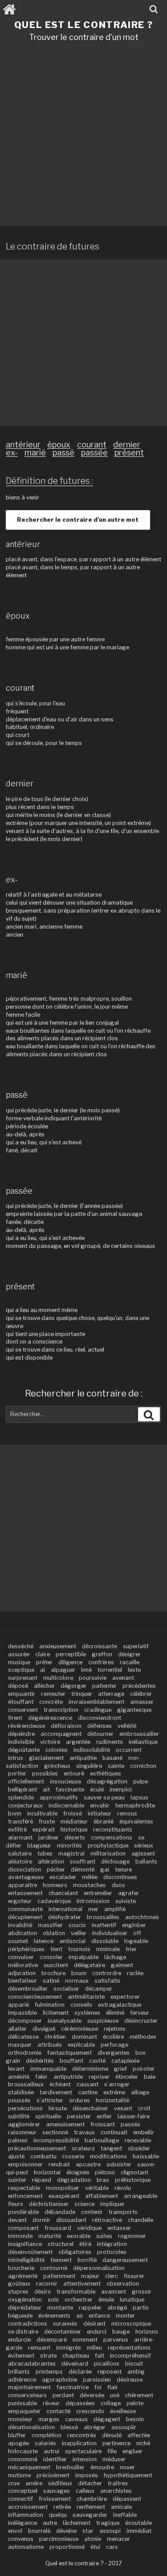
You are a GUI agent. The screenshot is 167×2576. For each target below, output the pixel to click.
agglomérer (24, 2124)
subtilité (19, 2116)
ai (43, 1670)
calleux (85, 2491)
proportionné (67, 2547)
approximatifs (59, 1797)
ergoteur (20, 1901)
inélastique (143, 1742)
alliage (140, 2092)
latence (44, 1941)
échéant (60, 2084)
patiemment (59, 2276)
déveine (66, 2531)
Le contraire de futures (53, 246)
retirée (62, 2507)
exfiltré (17, 1829)
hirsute (58, 2108)
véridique (89, 2228)
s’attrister (50, 2100)
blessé (69, 2427)
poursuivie (93, 1678)
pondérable (23, 2212)
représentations (129, 2348)
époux (59, 445)
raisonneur (22, 2132)
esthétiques (106, 1773)
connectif (20, 2499)
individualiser (110, 1933)
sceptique (21, 1670)
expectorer (125, 1997)
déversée (92, 2395)
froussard (58, 2228)
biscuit (134, 2364)
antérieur (23, 445)
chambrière (92, 2499)
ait (46, 1789)
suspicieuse (103, 2021)
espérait (44, 1829)
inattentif (104, 1925)
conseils (81, 2005)
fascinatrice (73, 2387)
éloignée (78, 2172)
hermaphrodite (135, 1805)
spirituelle (48, 2116)
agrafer (128, 1893)
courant (92, 445)
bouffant (71, 2061)
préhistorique (133, 2180)
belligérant (22, 1789)
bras (103, 2180)
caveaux (76, 2419)
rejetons (115, 2029)
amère (34, 2483)
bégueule (20, 2316)
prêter (44, 1662)
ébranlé (104, 1821)
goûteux (19, 2284)
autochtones (142, 1917)
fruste (47, 1821)
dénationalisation (31, 2427)
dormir (41, 2220)
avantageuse (26, 1877)
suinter (17, 2180)
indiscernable (66, 1805)
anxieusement (58, 1646)
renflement (91, 2507)
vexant (123, 2108)
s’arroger (117, 2084)
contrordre (107, 1973)
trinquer (82, 1694)
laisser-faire (134, 2116)
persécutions (25, 2108)
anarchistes (116, 2491)
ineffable (125, 2515)
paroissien (97, 2380)
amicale (121, 2507)
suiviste (126, 1901)
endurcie (19, 2340)
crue (14, 2483)
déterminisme (90, 2069)
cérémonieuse (79, 2029)
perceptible (71, 1654)
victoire (50, 1742)
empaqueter (24, 2411)
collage (111, 2403)
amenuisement (65, 2124)
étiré (85, 2244)
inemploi (121, 1789)
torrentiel (110, 1670)
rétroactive (107, 2220)
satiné (51, 1981)
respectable (24, 2188)
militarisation (108, 1854)
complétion (47, 2435)
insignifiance (25, 2244)
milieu (94, 2348)
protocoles (112, 2252)
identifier (55, 2459)
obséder (139, 2148)
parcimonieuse (59, 2539)
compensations (112, 1837)
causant (88, 2084)
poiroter (144, 2069)
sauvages (57, 2491)
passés (130, 2124)
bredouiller (70, 2467)
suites (104, 2236)
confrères (101, 1662)
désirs (43, 2292)
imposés (87, 2475)
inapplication (79, 2443)
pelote (135, 2403)
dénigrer (129, 1654)
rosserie (73, 2156)
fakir (41, 2077)
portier (17, 1773)
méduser (114, 2459)
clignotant (134, 2172)
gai (105, 1870)
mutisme (19, 2475)
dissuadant (71, 2220)
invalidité (20, 1925)
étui (95, 2547)
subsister (119, 2164)
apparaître (22, 1885)
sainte (116, 1766)
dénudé (112, 2435)
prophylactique (108, 1845)
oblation (54, 1933)
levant (16, 2069)
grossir (142, 2292)
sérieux (144, 1845)
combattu (43, 2156)
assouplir (124, 2427)
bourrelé (39, 2531)
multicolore (58, 1678)
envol (15, 2531)
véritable (97, 2188)
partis (141, 2308)
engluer (132, 2451)
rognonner (132, 2236)
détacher (90, 2483)
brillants (19, 2372)
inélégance (22, 2523)
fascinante (70, 1789)
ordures (79, 2100)
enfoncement (25, 2196)
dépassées (80, 2403)
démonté (83, 1870)
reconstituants (113, 1829)
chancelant (63, 1893)
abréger (95, 2427)
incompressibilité (56, 2140)
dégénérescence (50, 1718)
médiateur (74, 1821)
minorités (69, 1845)
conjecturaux (25, 1805)
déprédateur (25, 2308)
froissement (55, 2499)
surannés (65, 2324)
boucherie (21, 2268)
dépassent (127, 2499)
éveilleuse (123, 2411)
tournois (79, 1949)
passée (94, 453)
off (137, 1933)
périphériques (26, 1949)
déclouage (115, 1862)
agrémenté (23, 2276)
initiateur (100, 1813)
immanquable (48, 2069)
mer (93, 1909)
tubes (45, 1854)
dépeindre (21, 1734)
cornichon (143, 1766)
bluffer (17, 2435)
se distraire (23, 2332)
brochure (53, 1973)
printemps (49, 2372)
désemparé (52, 2340)
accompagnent (61, 1734)
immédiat (139, 2531)
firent (15, 1718)
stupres (18, 2292)
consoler (51, 1957)
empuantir (22, 1694)
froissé (73, 1813)
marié (35, 453)
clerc (112, 2276)
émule (106, 2300)
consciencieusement (35, 1997)
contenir (92, 2212)
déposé (18, 1686)
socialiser (66, 1989)
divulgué (44, 2029)
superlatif (136, 1646)
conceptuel (23, 2491)
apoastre (88, 2164)
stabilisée (21, 2092)
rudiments (110, 1742)
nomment (85, 2340)
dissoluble (105, 1941)
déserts (75, 1837)
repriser (99, 2077)
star (88, 2531)
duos (118, 1885)
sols (53, 2300)
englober (134, 1925)
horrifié (87, 2260)
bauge (121, 2332)
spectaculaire (83, 2451)
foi (98, 2387)
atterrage (111, 1694)
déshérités (40, 2061)
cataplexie (125, 2061)
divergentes (114, 2053)
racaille (130, 1662)
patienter (104, 1686)
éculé (97, 1789)
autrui (51, 2451)
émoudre (102, 2467)
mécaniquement (29, 2467)
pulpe (141, 1781)
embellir (144, 2132)
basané (112, 1758)
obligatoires (75, 2252)
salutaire (20, 1854)
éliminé (115, 2013)
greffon (102, 1654)
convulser (21, 1957)
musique (19, 1662)
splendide (21, 1797)
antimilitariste (86, 1997)
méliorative (23, 1965)
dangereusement (125, 2260)
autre (50, 2523)
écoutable (138, 2523)
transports (123, 2212)
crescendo (90, 2411)
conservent (23, 1710)
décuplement (25, 1917)
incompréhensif (130, 2356)
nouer (127, 2467)
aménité (19, 2077)
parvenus (116, 2340)
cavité (97, 2061)
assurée (19, 1654)
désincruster (141, 2021)
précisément (53, 2475)
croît (144, 2108)
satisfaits (107, 1981)
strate (48, 2356)
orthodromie (25, 2053)
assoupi (110, 2531)
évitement (21, 2356)
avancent (114, 2292)
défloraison (66, 1726)
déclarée (80, 2372)
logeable (136, 1941)
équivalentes (136, 1821)
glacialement (46, 1758)
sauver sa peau (104, 1797)
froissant (103, 2124)
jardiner (49, 1837)
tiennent (61, 2260)
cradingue (98, 1710)
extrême (114, 2092)
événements (54, 2316)
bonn (15, 1813)
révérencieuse (26, 1726)
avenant (123, 1678)
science (84, 2204)
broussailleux (26, 2084)
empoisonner (25, 2164)
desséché (21, 1646)
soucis (77, 1925)
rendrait (59, 2164)
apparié (18, 2005)
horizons (147, 2332)
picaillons (107, 2364)
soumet (18, 1941)
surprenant (23, 1678)
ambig (136, 2372)
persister (79, 2116)
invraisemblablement (96, 1702)
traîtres (118, 2483)
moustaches (90, 1885)
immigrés (69, 2348)
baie (150, 2077)
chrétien (55, 2037)
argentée (78, 1742)
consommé (23, 2459)
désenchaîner (90, 2108)
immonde (20, 2236)
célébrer (141, 1694)
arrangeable (141, 2196)
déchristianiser (49, 2204)
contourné (54, 2268)
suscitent (56, 1965)
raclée (135, 1973)
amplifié (115, 1909)
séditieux (60, 2483)
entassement (25, 1893)
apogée (18, 2443)
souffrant (83, 1862)
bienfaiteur (22, 1981)
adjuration (22, 1973)
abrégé (117, 2308)
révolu (123, 2188)
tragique (108, 2523)
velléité (127, 1726)
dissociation (24, 1870)
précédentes (139, 1686)
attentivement (82, 2284)
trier (131, 1949)
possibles (45, 1773)
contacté (58, 2411)
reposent (110, 2372)
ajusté (16, 2156)
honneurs (55, 1885)
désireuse (130, 2380)
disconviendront (100, 1718)
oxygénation (25, 2300)
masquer (20, 2045)
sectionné (55, 2132)
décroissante (100, 1646)
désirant (94, 2324)
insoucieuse (65, 1781)
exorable (79, 2236)
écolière (113, 2037)
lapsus (139, 1797)
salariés (45, 2443)
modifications (108, 2156)
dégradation (74, 2180)
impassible (22, 2013)
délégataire (90, 1965)
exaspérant (64, 2196)
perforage (114, 2045)
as (79, 2316)
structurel (61, 2244)
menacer (118, 2539)
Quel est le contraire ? (84, 25)
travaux (84, 2132)
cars (112, 2547)
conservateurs (27, 2395)
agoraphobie (59, 2380)
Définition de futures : (49, 481)
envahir (100, 1805)
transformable (76, 2292)
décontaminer (63, 2332)
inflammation (26, 2515)
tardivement (56, 2092)
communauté (25, 1909)
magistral (71, 1854)
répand (42, 2180)
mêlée (90, 1877)
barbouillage (102, 2140)
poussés (19, 2100)
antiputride (68, 2077)
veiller (79, 1933)
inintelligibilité (26, 2260)
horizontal (47, 2172)
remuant (39, 2348)
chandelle (141, 2220)
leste (134, 1670)
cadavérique (54, 1901)
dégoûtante (24, 1750)
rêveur (51, 2403)
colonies (57, 1750)
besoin (135, 2419)
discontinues (120, 1877)
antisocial (72, 1941)
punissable (22, 2403)
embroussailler (139, 1734)
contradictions (28, 2324)
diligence (70, 1662)
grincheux (57, 1766)
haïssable (146, 2156)
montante (60, 2308)
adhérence (22, 2380)
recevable (138, 2140)
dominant (84, 2037)
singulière (89, 1766)
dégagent (107, 2419)
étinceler (127, 2077)
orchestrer (79, 2300)
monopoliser (63, 2188)
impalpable (83, 1957)
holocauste (23, 2451)
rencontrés (82, 2435)
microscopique (131, 2324)
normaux (77, 1981)
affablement (102, 2196)
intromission (93, 1901)
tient (56, 1949)
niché (143, 2443)
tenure (123, 1870)
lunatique (132, 2300)
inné (86, 1670)
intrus (16, 1758)
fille (112, 2451)
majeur (90, 2276)
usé (115, 2395)
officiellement (26, 1781)
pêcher (56, 1870)
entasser (119, 2228)
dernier (127, 445)
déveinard (75, 2364)
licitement (56, 2013)
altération (51, 1862)
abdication (22, 1933)
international (65, 1909)
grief (120, 2069)
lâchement (77, 2523)
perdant (63, 2395)
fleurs (16, 2204)
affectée (139, 2435)
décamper (99, 1989)
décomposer (25, 2021)
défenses (100, 1726)
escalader (63, 1877)
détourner (100, 1734)
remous (127, 1813)
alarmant (20, 1837)
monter (125, 2316)
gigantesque (134, 1710)
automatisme (26, 2547)
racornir (47, 2284)
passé (63, 453)
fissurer (134, 2276)
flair (113, 2387)
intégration (112, 2244)
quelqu (58, 2515)
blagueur (39, 1845)
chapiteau (76, 2356)
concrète (51, 1702)
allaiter (17, 2029)
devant (17, 2220)
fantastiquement (69, 2053)
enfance (99, 2316)
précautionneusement (37, 2148)
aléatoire (20, 1862)
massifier (50, 1925)
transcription (61, 1710)
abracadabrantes (32, 2364)
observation (123, 2284)
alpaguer (63, 1670)
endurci (97, 2332)
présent (129, 453)
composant (23, 2228)
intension (85, 2459)
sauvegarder (90, 2515)
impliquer (112, 2204)
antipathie (83, 1758)
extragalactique (120, 2005)
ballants (146, 1862)
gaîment (122, 1965)
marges (49, 2419)
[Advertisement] (83, 137)
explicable (81, 2045)
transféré (20, 1821)
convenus (21, 2539)
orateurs (83, 2148)
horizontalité (112, 2100)
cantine (88, 2092)
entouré (74, 1773)
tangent (111, 2148)
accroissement (28, 2507)
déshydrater (65, 1917)
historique (74, 1829)
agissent (143, 1854)
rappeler (90, 2308)
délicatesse (23, 2037)
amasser (142, 1702)
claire (43, 1654)
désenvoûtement (30, 2252)
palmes (18, 2140)
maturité (50, 2236)
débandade (60, 2212)
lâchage (115, 1957)
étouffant (21, 1702)
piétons (105, 2172)
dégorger (73, 1686)
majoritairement (29, 2387)
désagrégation (107, 1781)
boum (79, 1973)
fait (100, 2356)
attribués (50, 2045)
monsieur (20, 2419)
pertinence (116, 2443)
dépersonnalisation (99, 2268)
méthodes (143, 2037)
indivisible (21, 1742)
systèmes (87, 2013)
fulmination (50, 2005)
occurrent (129, 1750)
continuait (114, 2132)
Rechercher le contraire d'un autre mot (78, 520)
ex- (12, 453)
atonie (93, 2539)
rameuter (53, 1694)
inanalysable (65, 2021)
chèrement (139, 2395)
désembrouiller (28, 1989)
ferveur (140, 2013)
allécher (44, 1686)
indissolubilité (92, 1750)
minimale (108, 1949)
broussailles (103, 1917)
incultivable (42, 1813)
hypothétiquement (128, 2475)
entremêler (98, 1893)
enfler (104, 2116)
